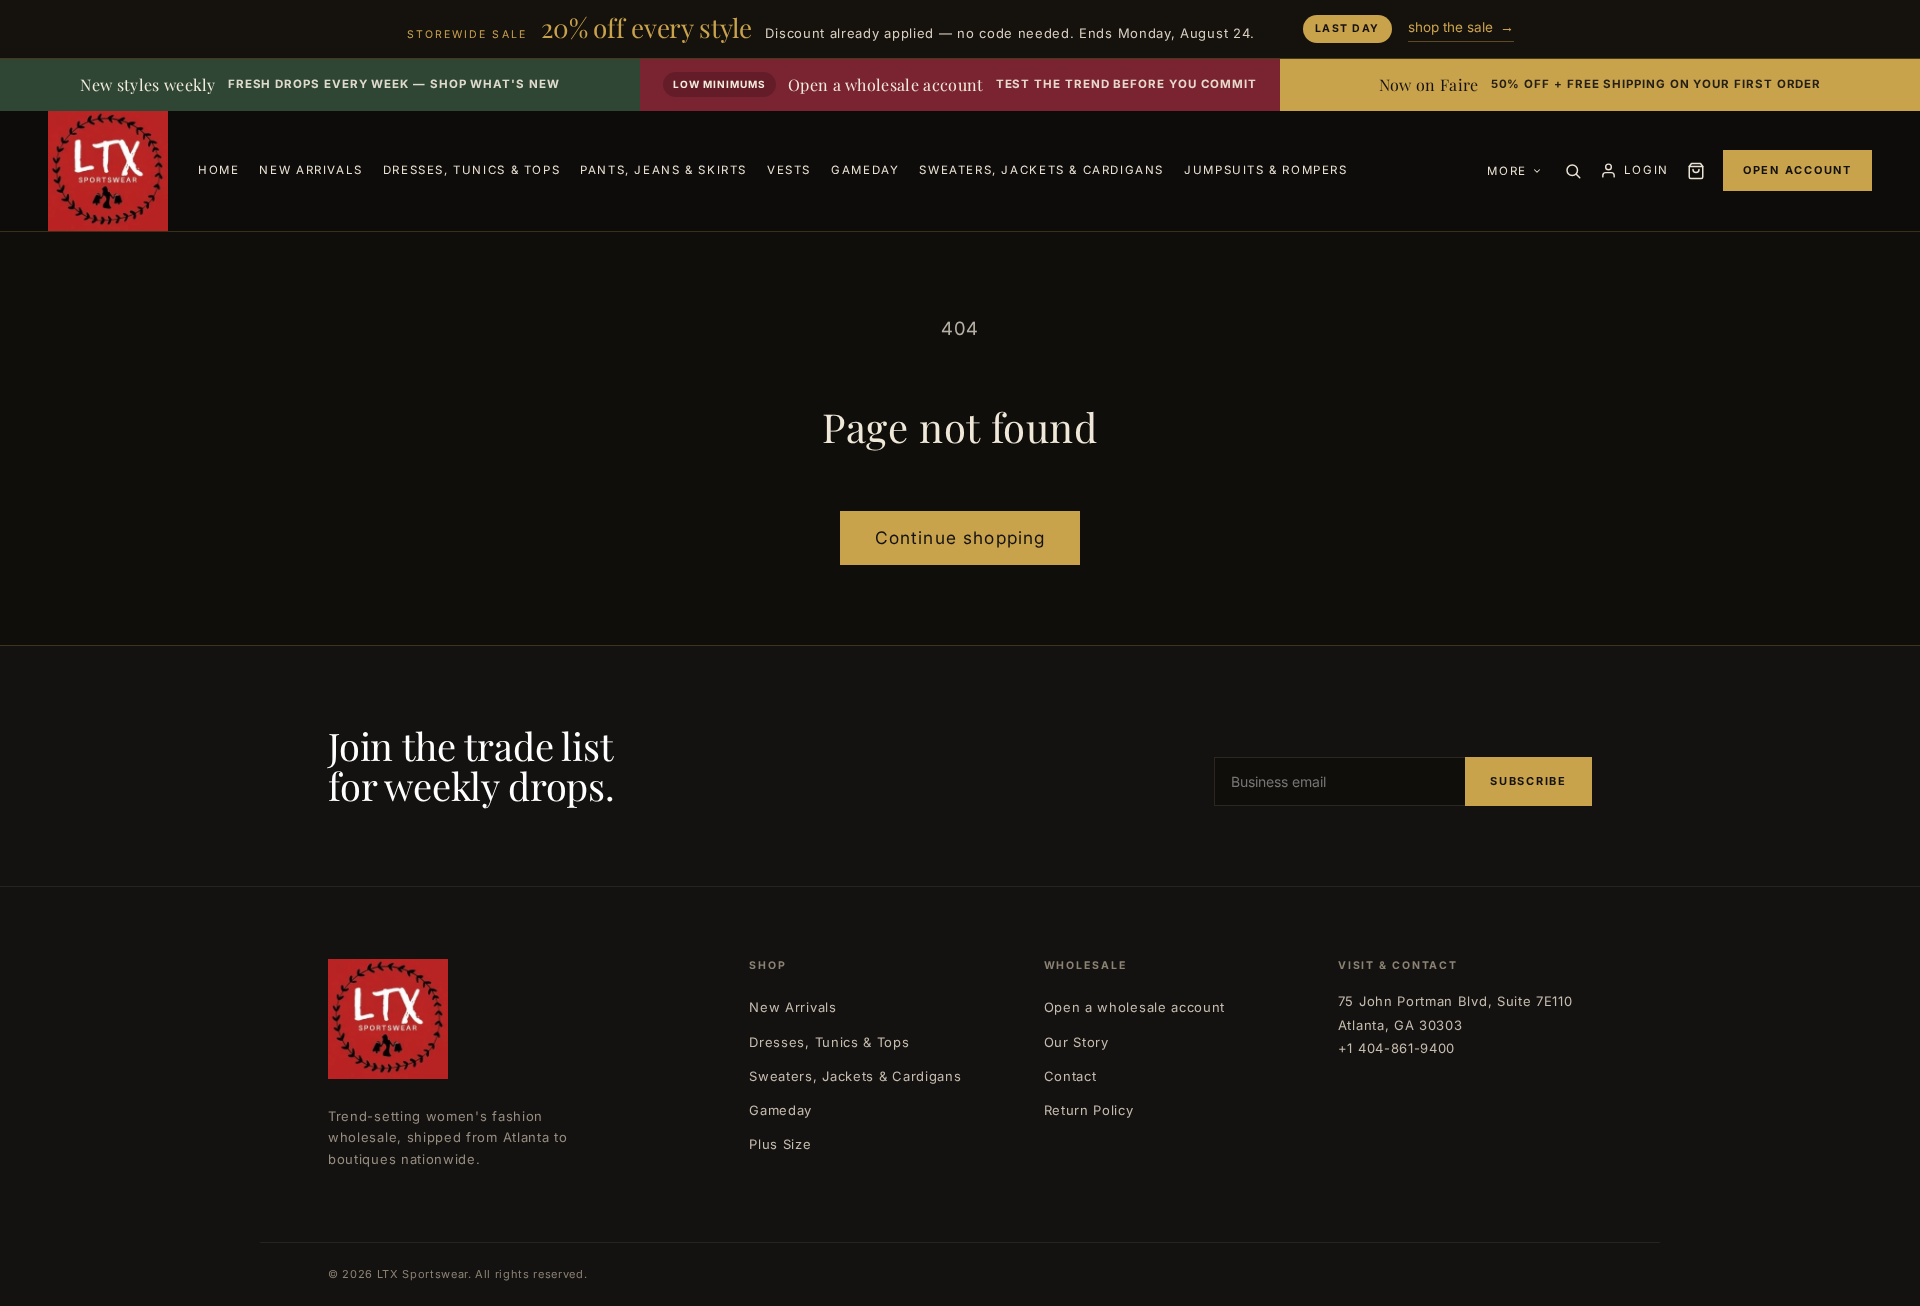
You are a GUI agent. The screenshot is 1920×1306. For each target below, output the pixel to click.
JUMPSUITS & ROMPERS (1266, 170)
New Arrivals (792, 1007)
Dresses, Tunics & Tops (829, 1042)
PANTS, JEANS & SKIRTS (663, 170)
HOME (218, 170)
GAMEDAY (865, 170)
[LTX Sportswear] (108, 171)
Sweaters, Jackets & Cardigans (855, 1076)
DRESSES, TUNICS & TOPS (471, 170)
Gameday (780, 1110)
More (1506, 171)
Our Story (1076, 1042)
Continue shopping (960, 537)
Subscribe (1528, 781)
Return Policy (1089, 1110)
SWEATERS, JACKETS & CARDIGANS (1041, 170)
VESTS (789, 170)
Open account (1797, 170)
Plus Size (780, 1144)
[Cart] (1696, 171)
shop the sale (1461, 27)
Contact (1070, 1076)
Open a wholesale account (1135, 1007)
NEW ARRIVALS (310, 170)
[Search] (1573, 171)
